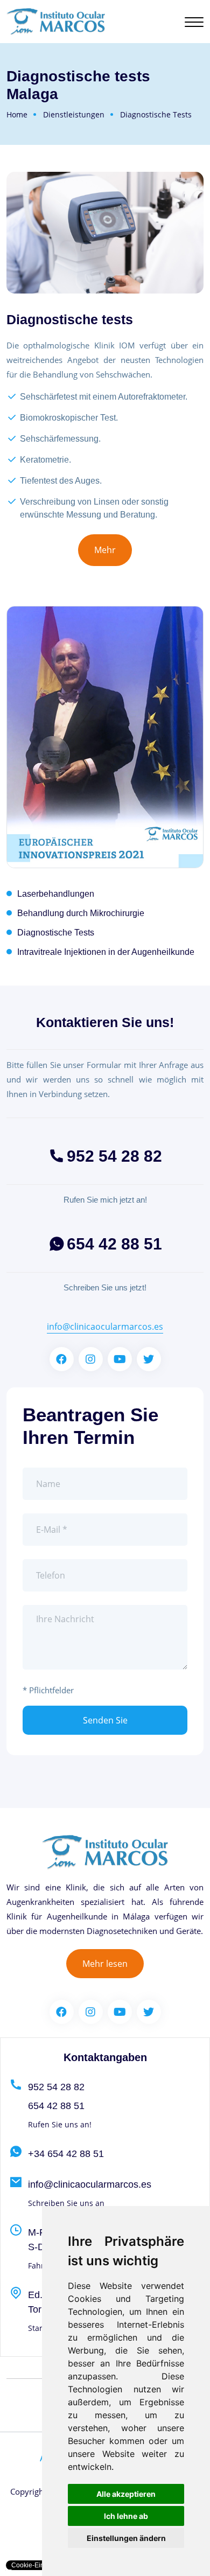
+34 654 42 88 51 (66, 2154)
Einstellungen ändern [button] (126, 2538)
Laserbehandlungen (56, 894)
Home (17, 114)
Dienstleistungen (74, 114)
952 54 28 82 (114, 1156)
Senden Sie (105, 1720)
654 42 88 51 (114, 1244)
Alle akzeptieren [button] (126, 2494)
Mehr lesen (105, 1964)
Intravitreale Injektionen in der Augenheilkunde (106, 952)
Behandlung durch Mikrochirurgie (81, 913)
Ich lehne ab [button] (126, 2516)
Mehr (105, 550)
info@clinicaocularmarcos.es (105, 1327)
